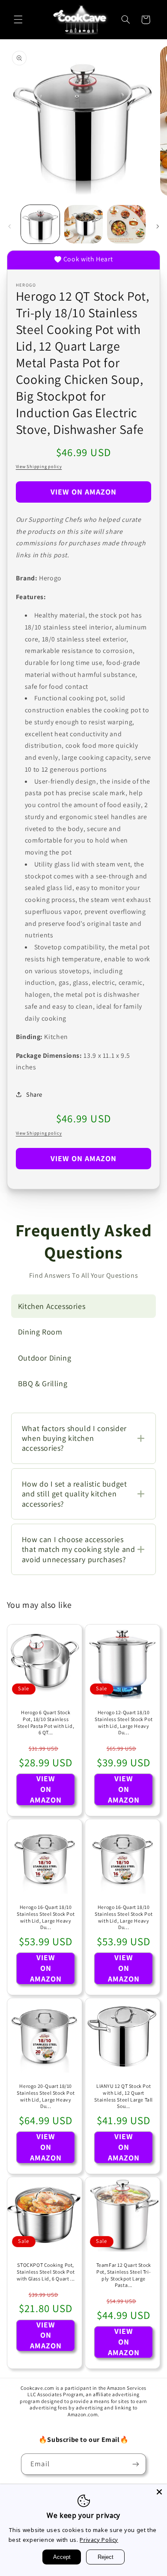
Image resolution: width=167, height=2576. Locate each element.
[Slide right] (158, 226)
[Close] (159, 2492)
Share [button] (34, 1094)
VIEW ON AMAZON (84, 492)
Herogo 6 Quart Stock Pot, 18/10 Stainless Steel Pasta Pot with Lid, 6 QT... (46, 1722)
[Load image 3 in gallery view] (126, 224)
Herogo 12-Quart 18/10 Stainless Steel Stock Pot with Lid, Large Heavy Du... (124, 1722)
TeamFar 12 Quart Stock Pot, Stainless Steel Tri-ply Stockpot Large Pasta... (124, 2275)
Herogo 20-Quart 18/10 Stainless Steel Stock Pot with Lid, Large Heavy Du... (46, 2096)
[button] (18, 20)
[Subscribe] (135, 2464)
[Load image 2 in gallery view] (83, 224)
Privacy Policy (99, 2540)
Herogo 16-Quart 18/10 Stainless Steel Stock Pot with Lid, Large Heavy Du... (46, 1917)
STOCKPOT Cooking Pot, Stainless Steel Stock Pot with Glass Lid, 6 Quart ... (45, 2272)
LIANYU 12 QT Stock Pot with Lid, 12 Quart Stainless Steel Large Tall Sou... (124, 2096)
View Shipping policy (39, 466)
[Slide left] (9, 226)
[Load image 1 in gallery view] (40, 224)
